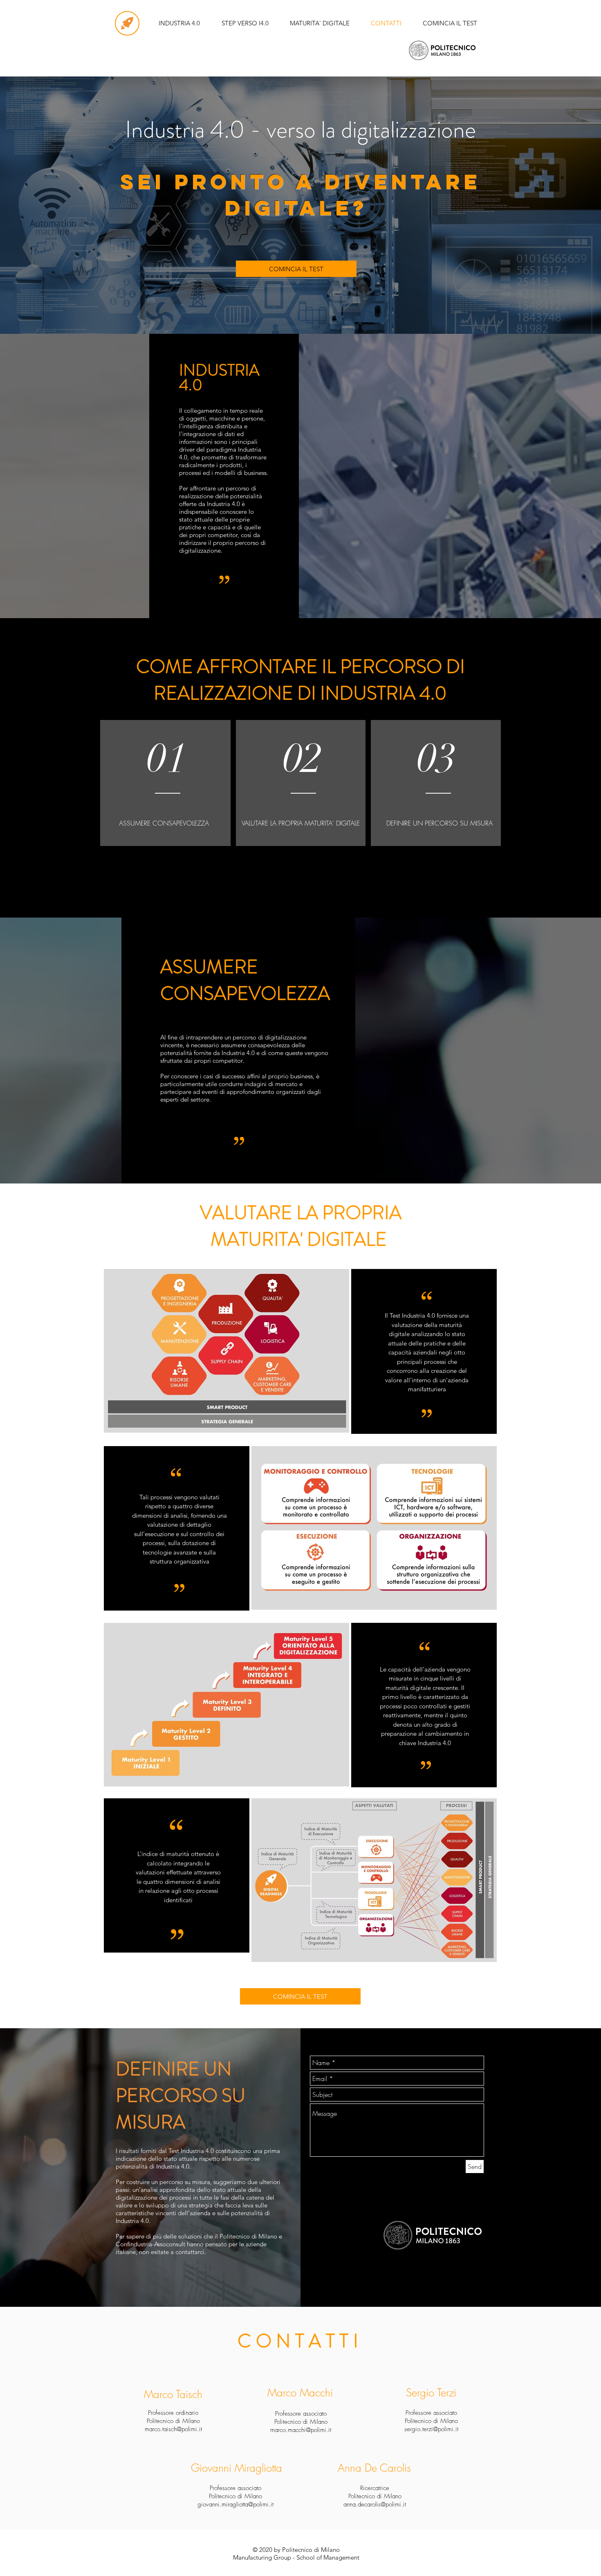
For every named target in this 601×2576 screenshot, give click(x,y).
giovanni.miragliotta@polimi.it (235, 2504)
